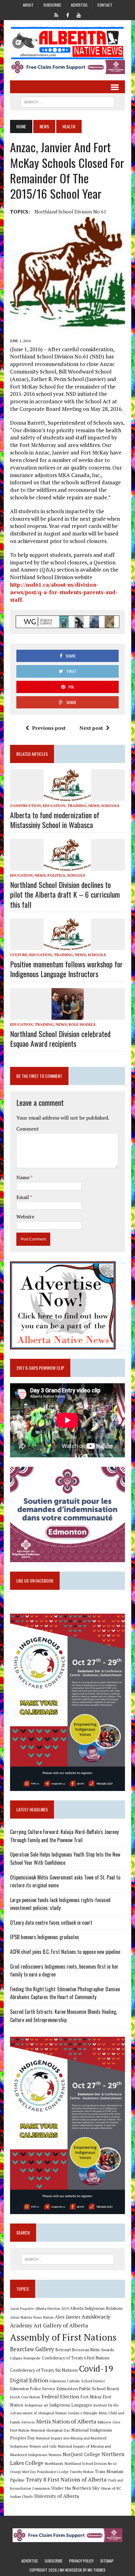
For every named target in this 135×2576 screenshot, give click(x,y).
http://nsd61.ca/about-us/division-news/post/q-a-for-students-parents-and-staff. (64, 592)
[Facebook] (67, 14)
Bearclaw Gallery (32, 2349)
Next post (91, 728)
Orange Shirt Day (23, 2472)
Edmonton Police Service (33, 2389)
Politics (56, 875)
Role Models (82, 1024)
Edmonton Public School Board (88, 2388)
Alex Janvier (68, 2317)
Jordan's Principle (83, 2413)
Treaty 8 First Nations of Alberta (66, 2479)
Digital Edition (29, 2380)
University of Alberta (57, 2496)
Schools (110, 806)
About (28, 5)
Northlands (54, 2463)
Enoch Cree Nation (25, 2397)
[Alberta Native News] (67, 43)
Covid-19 (96, 2369)
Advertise (79, 5)
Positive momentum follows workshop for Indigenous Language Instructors (66, 969)
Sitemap (107, 2561)
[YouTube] (79, 14)
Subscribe (52, 5)
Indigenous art (36, 2405)
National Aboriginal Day (50, 2430)
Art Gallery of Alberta (61, 2325)
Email (23, 1197)
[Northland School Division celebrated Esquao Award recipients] (68, 1015)
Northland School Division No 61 (70, 212)
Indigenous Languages (71, 2405)
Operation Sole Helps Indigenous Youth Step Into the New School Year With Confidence (65, 1858)
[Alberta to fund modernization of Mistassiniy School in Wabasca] (67, 797)
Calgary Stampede (25, 2358)
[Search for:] (68, 2259)
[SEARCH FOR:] (67, 101)
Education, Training (65, 806)
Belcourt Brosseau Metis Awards (85, 2350)
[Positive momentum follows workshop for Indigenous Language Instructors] (67, 946)
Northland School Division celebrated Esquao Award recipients (60, 1038)
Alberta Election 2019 (52, 2308)
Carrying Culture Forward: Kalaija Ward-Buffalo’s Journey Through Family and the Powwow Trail (64, 1836)
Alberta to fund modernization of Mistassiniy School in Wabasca (55, 820)
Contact (105, 5)
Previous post (49, 728)
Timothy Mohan (82, 2472)
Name (23, 1177)
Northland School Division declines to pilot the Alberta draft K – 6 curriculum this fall (65, 894)
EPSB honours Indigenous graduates (45, 1937)
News (44, 126)
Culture (19, 955)
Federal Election (60, 2396)
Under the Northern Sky (75, 2488)
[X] (56, 14)
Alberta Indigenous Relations (96, 2308)
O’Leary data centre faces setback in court (51, 1923)
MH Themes (97, 2570)
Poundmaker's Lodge (53, 2472)
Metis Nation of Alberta (66, 2421)
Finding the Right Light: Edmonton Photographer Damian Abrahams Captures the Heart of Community (65, 1993)
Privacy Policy (81, 2561)
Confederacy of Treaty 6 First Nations (76, 2358)
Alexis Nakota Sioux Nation (32, 2317)
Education (21, 875)
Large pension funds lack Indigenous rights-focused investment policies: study (60, 1904)
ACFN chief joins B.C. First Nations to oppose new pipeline (65, 1952)
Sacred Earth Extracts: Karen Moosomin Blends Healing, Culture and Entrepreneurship (64, 2016)
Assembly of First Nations (63, 2337)
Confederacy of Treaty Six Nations (44, 2370)
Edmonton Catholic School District (77, 2381)
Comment (28, 1129)
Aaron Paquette (22, 2309)
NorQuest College (81, 2454)
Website (25, 1217)
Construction (25, 806)
